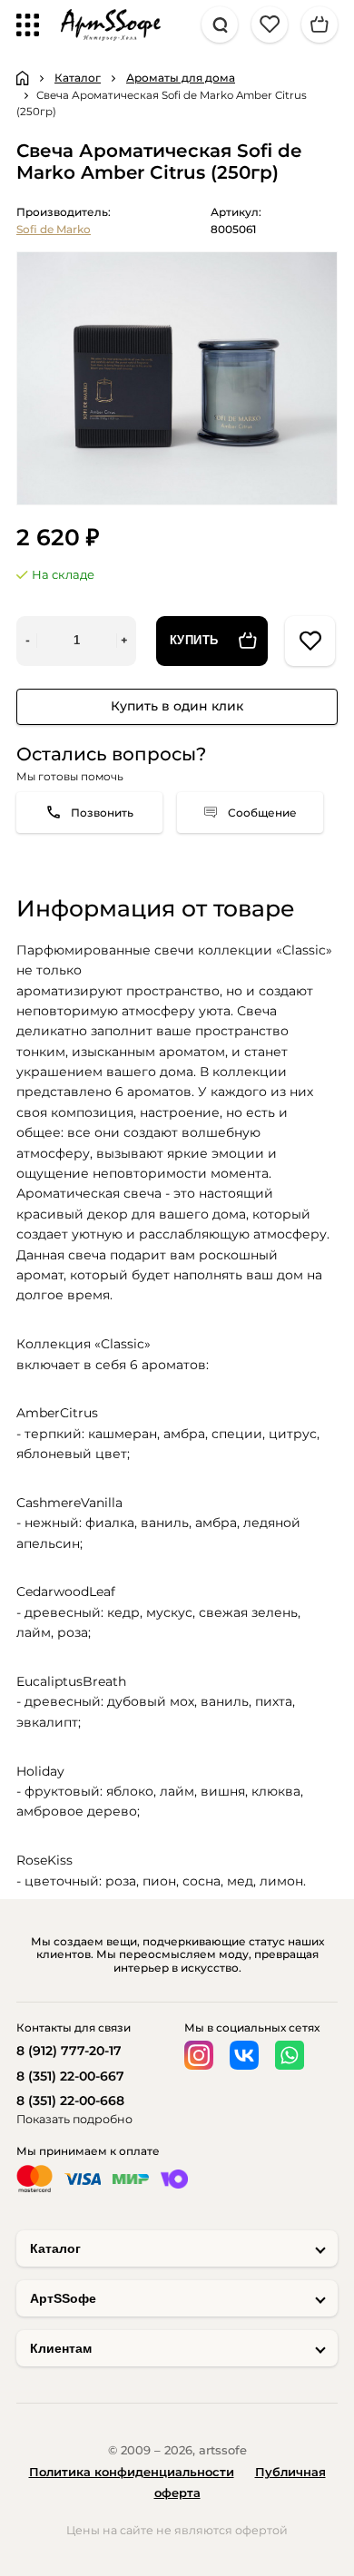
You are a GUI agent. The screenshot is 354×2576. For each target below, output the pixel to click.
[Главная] (23, 78)
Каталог (55, 2248)
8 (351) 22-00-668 (70, 2101)
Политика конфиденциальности (132, 2472)
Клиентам (61, 2348)
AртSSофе (63, 2298)
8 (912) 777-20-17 (69, 2051)
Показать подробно (74, 2119)
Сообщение (262, 813)
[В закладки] (310, 641)
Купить (194, 641)
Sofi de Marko (54, 229)
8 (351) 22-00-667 (70, 2076)
